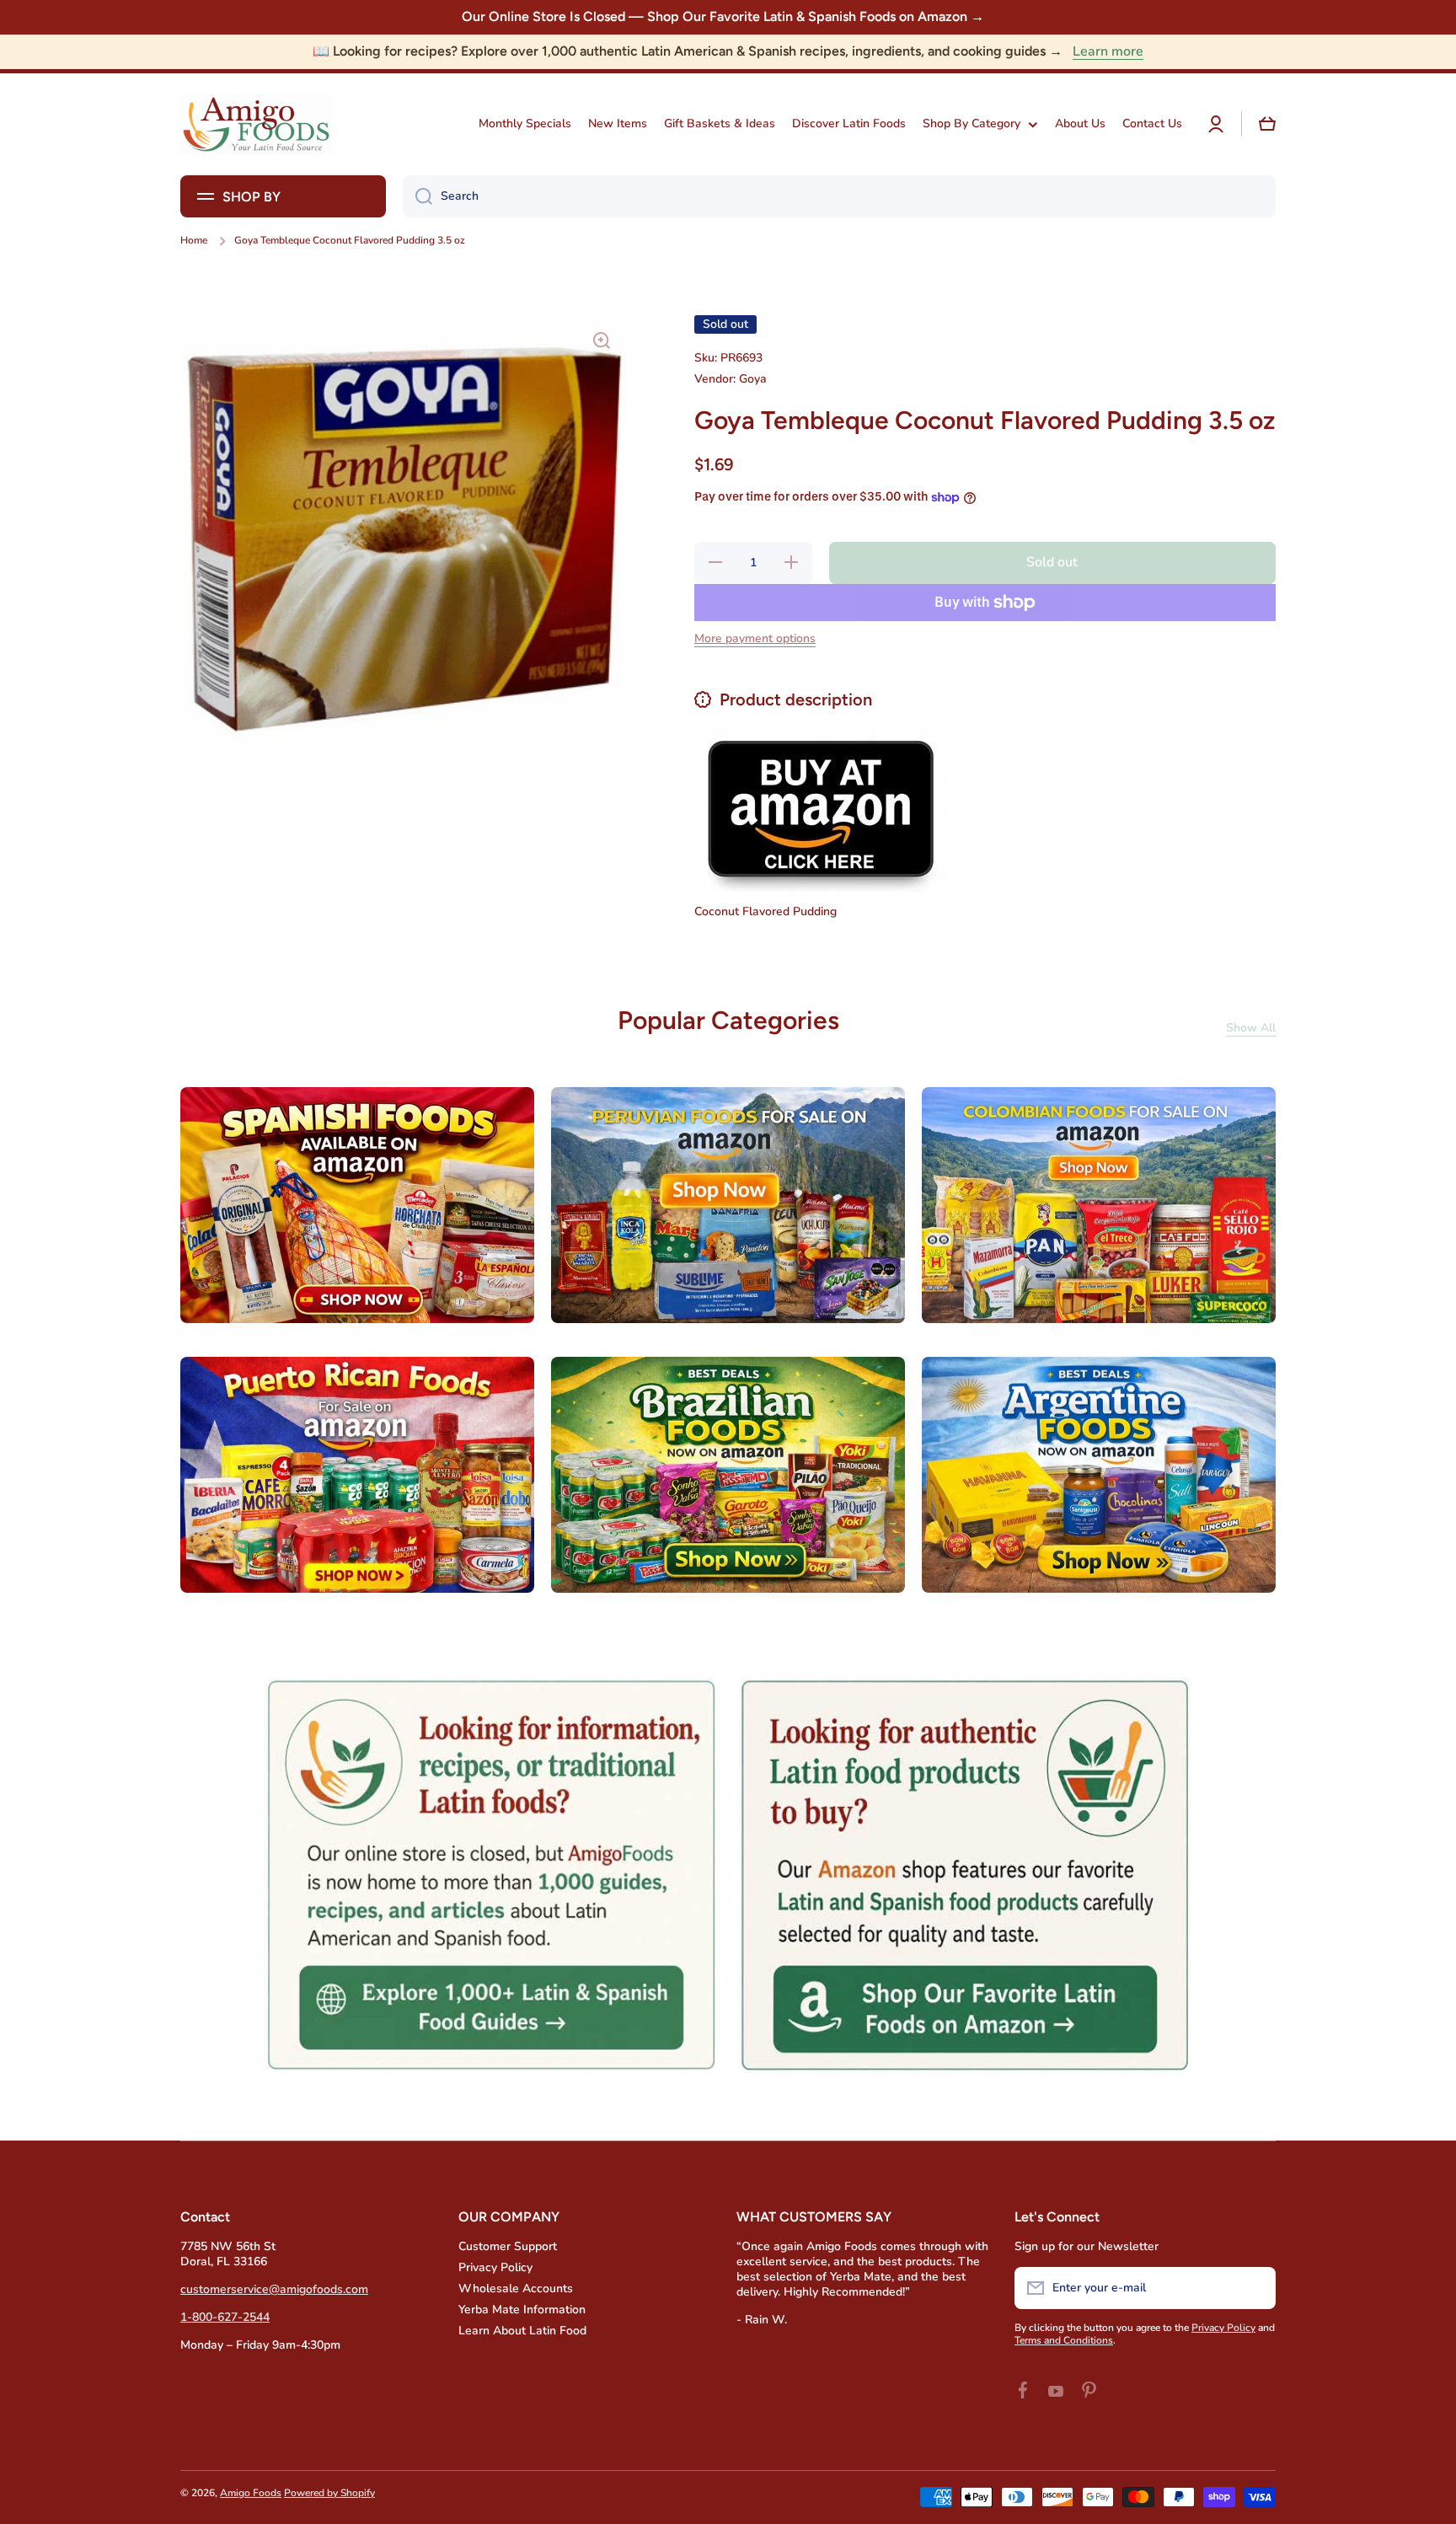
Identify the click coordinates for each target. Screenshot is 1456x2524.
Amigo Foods (251, 2493)
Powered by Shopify (329, 2493)
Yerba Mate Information (522, 2310)
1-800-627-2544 (225, 2317)
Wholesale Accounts (516, 2288)
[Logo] (256, 124)
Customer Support (508, 2246)
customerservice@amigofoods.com (274, 2289)
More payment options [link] (755, 639)
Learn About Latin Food (522, 2331)
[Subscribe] (1255, 2288)
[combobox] (839, 196)
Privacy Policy (495, 2267)
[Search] (418, 196)
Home (194, 241)
